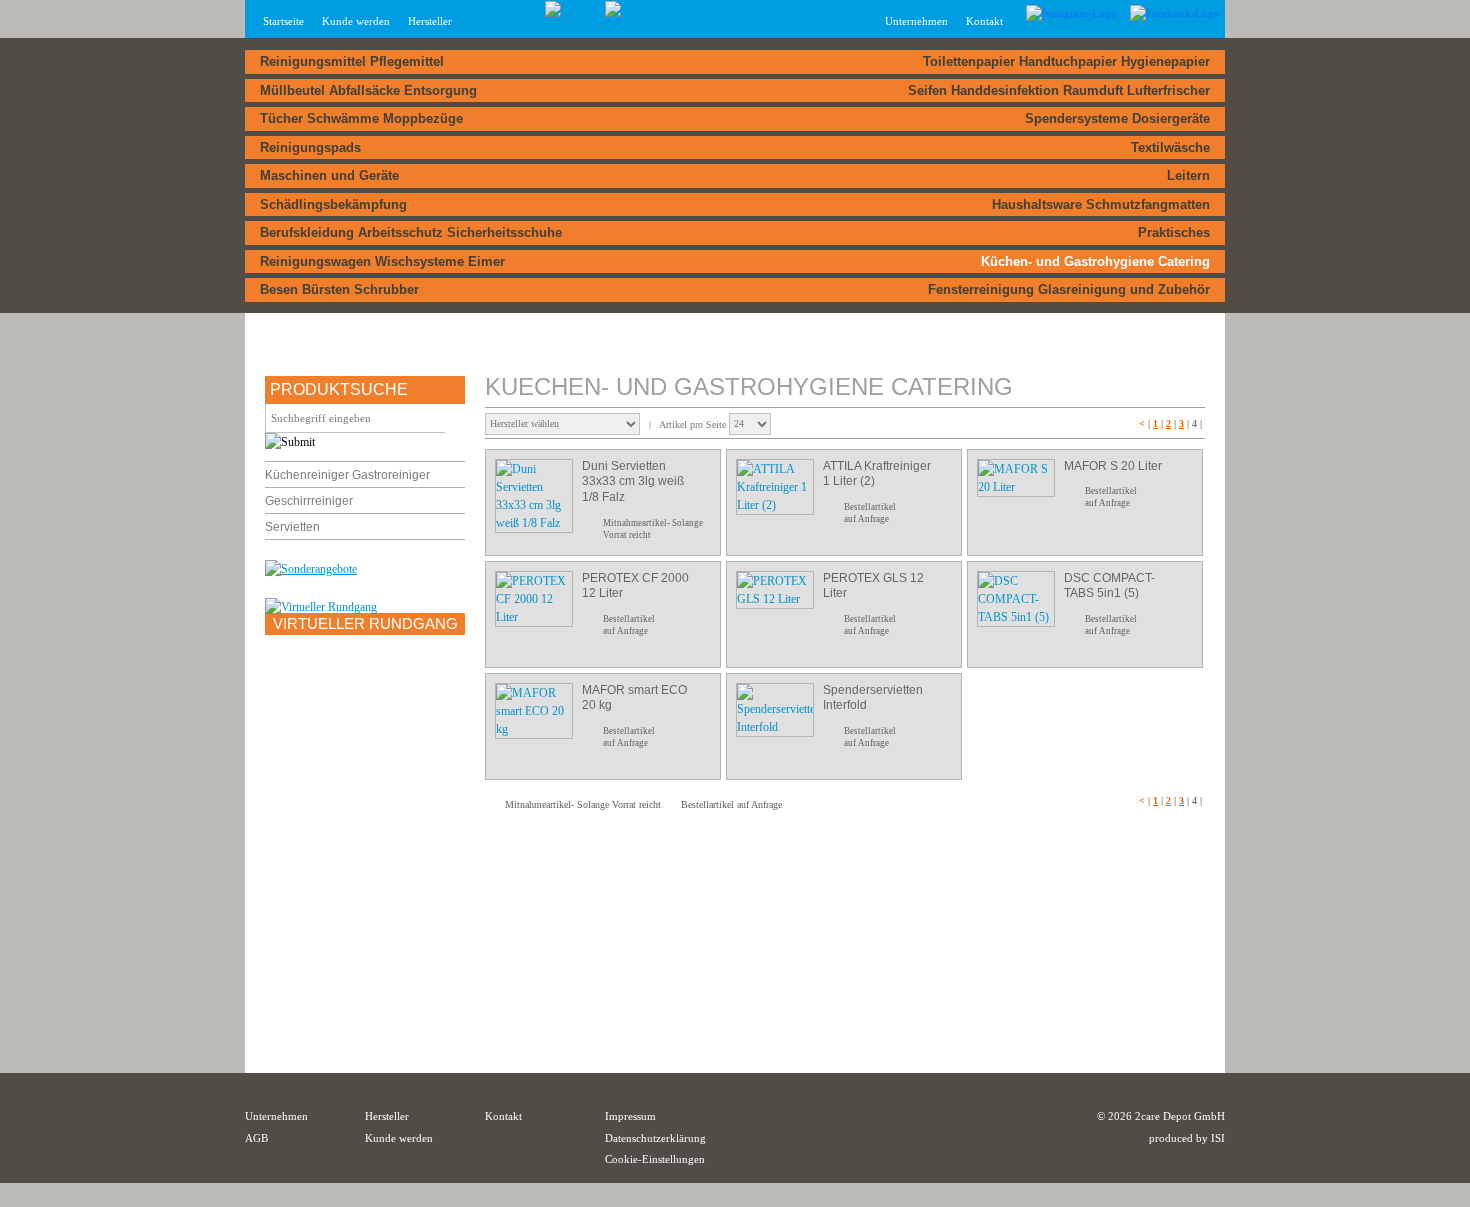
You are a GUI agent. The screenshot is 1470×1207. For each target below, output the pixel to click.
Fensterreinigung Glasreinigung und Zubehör (1069, 289)
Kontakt (984, 21)
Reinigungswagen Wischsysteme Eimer (382, 261)
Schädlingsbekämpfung (333, 204)
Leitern (1188, 175)
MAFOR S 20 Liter (1113, 466)
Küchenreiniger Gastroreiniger (347, 475)
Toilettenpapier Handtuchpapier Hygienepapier (1066, 61)
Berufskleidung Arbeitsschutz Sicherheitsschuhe (411, 232)
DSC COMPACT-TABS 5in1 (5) (1109, 586)
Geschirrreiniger (309, 501)
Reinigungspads (310, 147)
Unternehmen (276, 1116)
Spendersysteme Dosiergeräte (1117, 118)
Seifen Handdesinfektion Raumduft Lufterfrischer (1059, 90)
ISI (1218, 1138)
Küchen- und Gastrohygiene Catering (1095, 261)
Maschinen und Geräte (329, 175)
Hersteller (430, 21)
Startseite (283, 21)
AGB (256, 1138)
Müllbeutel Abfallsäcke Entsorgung (368, 90)
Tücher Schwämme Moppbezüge (361, 118)
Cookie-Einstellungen (655, 1159)
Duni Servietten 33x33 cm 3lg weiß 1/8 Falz (633, 481)
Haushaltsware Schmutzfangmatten (1101, 204)
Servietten (292, 527)
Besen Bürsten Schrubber (339, 289)
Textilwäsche (1170, 147)
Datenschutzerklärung (655, 1138)
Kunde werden (356, 21)
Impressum (630, 1116)
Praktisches (1174, 232)
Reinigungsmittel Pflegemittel (352, 61)
